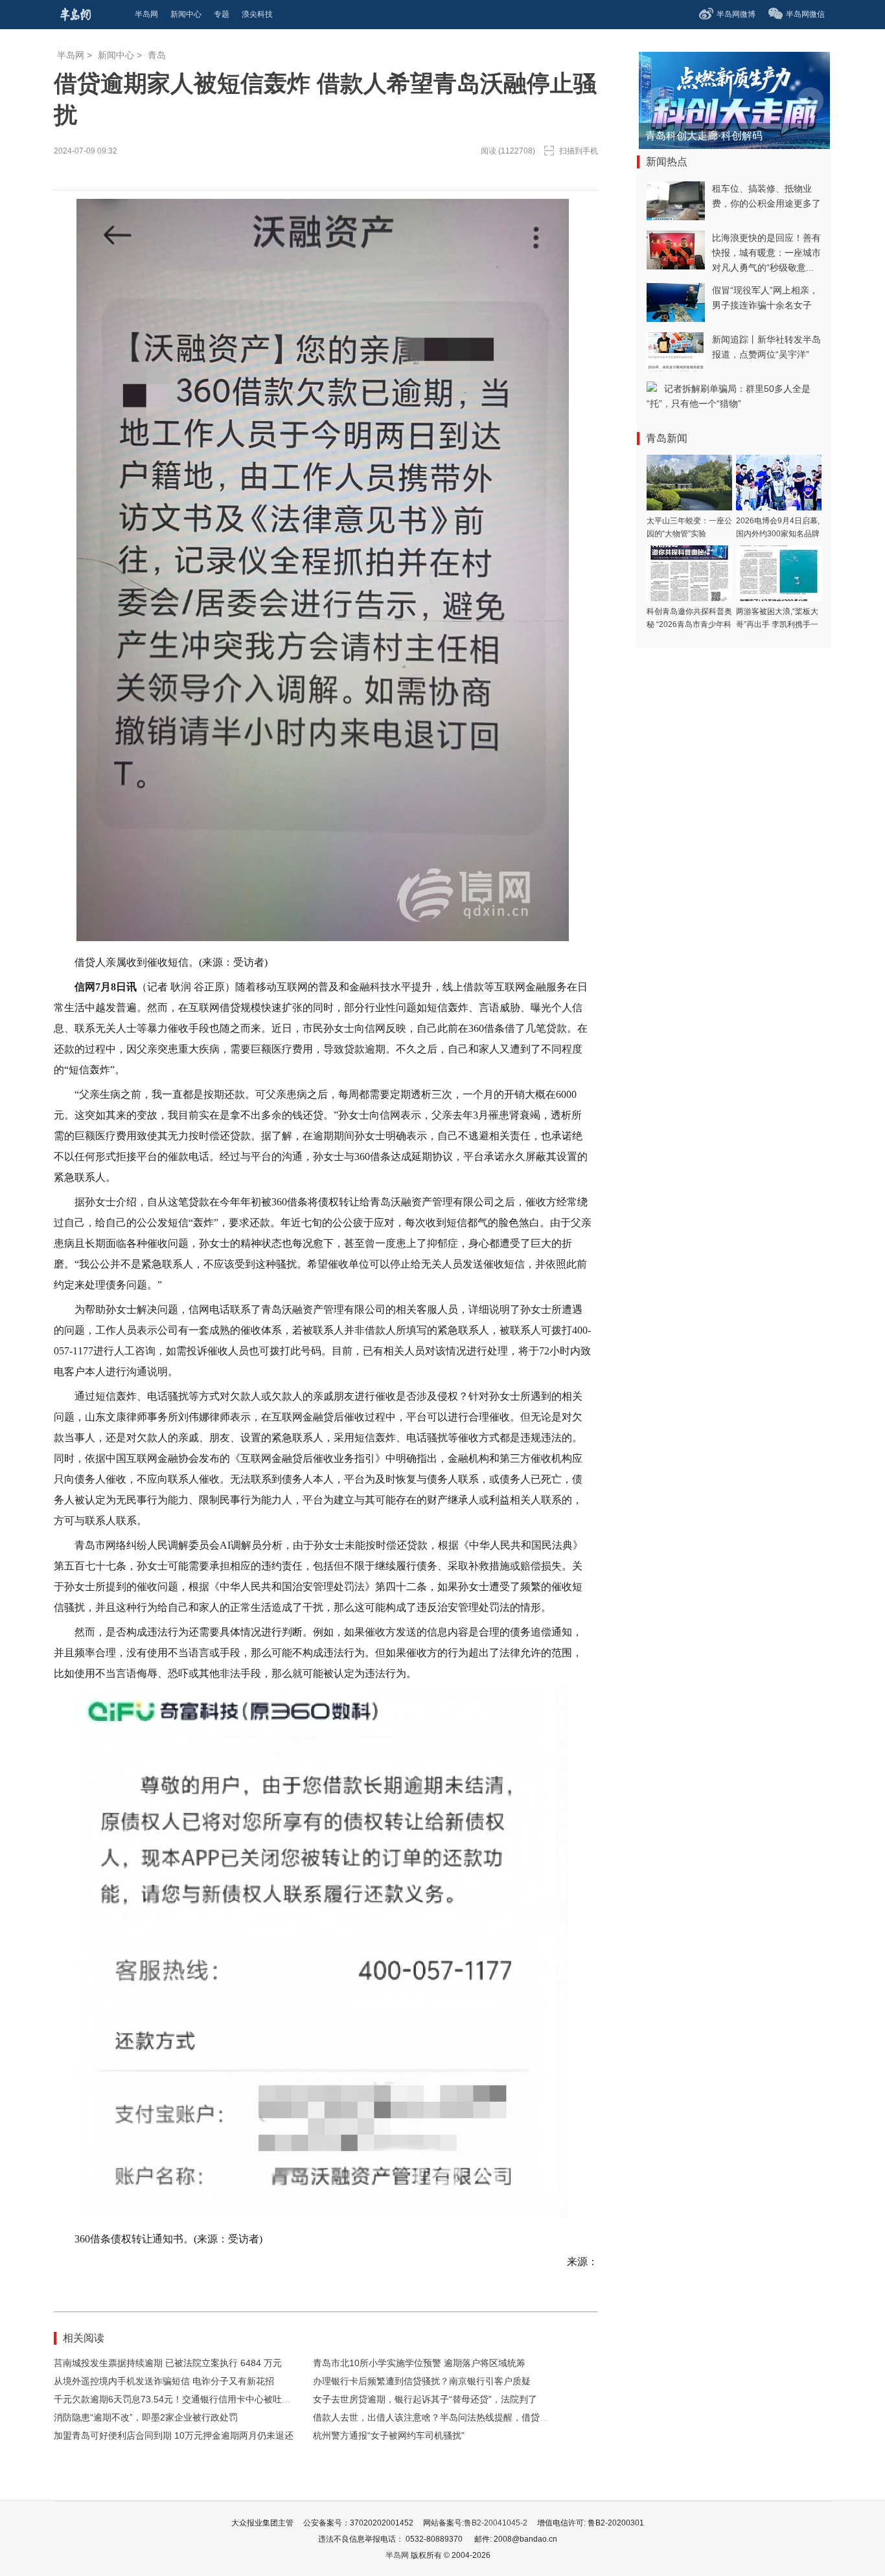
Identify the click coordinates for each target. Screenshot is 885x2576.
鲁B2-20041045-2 (496, 2523)
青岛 (157, 55)
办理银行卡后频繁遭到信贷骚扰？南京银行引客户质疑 (422, 2381)
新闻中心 (116, 55)
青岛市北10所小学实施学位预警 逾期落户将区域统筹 (419, 2363)
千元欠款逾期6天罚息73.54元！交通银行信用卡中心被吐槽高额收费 (190, 2399)
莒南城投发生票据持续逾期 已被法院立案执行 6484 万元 (168, 2363)
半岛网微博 (736, 14)
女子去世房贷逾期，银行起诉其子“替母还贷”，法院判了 (425, 2399)
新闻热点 (667, 162)
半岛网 (71, 55)
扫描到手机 (579, 151)
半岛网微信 (805, 14)
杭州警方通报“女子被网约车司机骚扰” (389, 2435)
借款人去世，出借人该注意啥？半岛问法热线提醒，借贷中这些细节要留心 (463, 2417)
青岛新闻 (667, 438)
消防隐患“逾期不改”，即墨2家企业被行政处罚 (146, 2417)
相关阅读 (84, 2338)
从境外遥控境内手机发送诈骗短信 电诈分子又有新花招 (164, 2381)
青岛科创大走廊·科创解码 (704, 136)
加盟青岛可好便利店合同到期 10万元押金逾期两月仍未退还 (174, 2435)
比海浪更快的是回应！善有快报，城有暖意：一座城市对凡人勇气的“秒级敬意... (766, 253)
